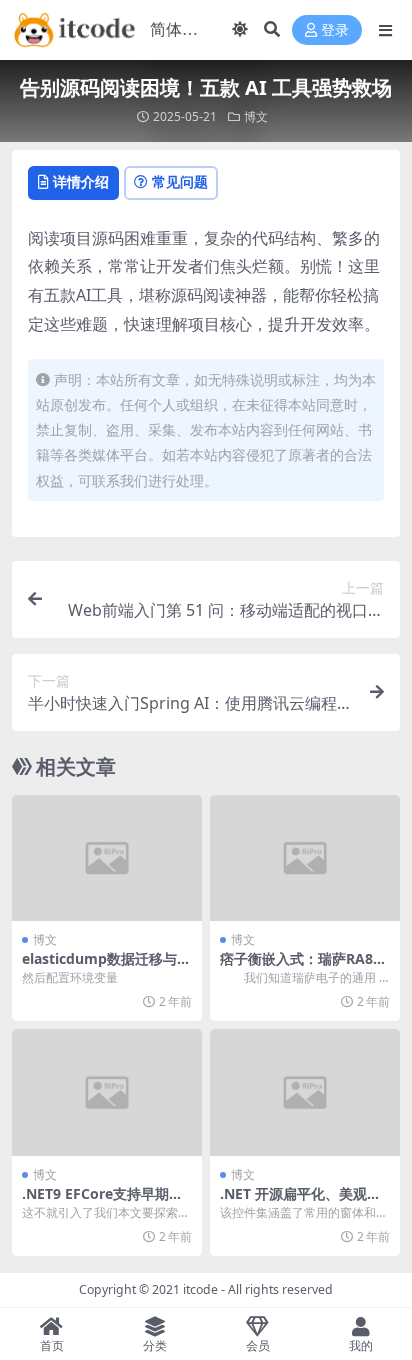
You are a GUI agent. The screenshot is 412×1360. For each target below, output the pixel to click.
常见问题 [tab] (180, 181)
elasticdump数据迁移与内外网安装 (106, 967)
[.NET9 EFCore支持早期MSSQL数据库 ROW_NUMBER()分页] (107, 1092)
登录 (335, 30)
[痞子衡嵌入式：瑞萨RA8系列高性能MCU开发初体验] (305, 858)
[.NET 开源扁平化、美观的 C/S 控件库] (305, 1092)
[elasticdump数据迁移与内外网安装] (107, 858)
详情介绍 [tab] (81, 181)
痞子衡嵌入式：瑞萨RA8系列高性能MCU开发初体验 (303, 967)
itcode (200, 1289)
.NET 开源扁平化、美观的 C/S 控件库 (300, 1202)
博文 (256, 116)
